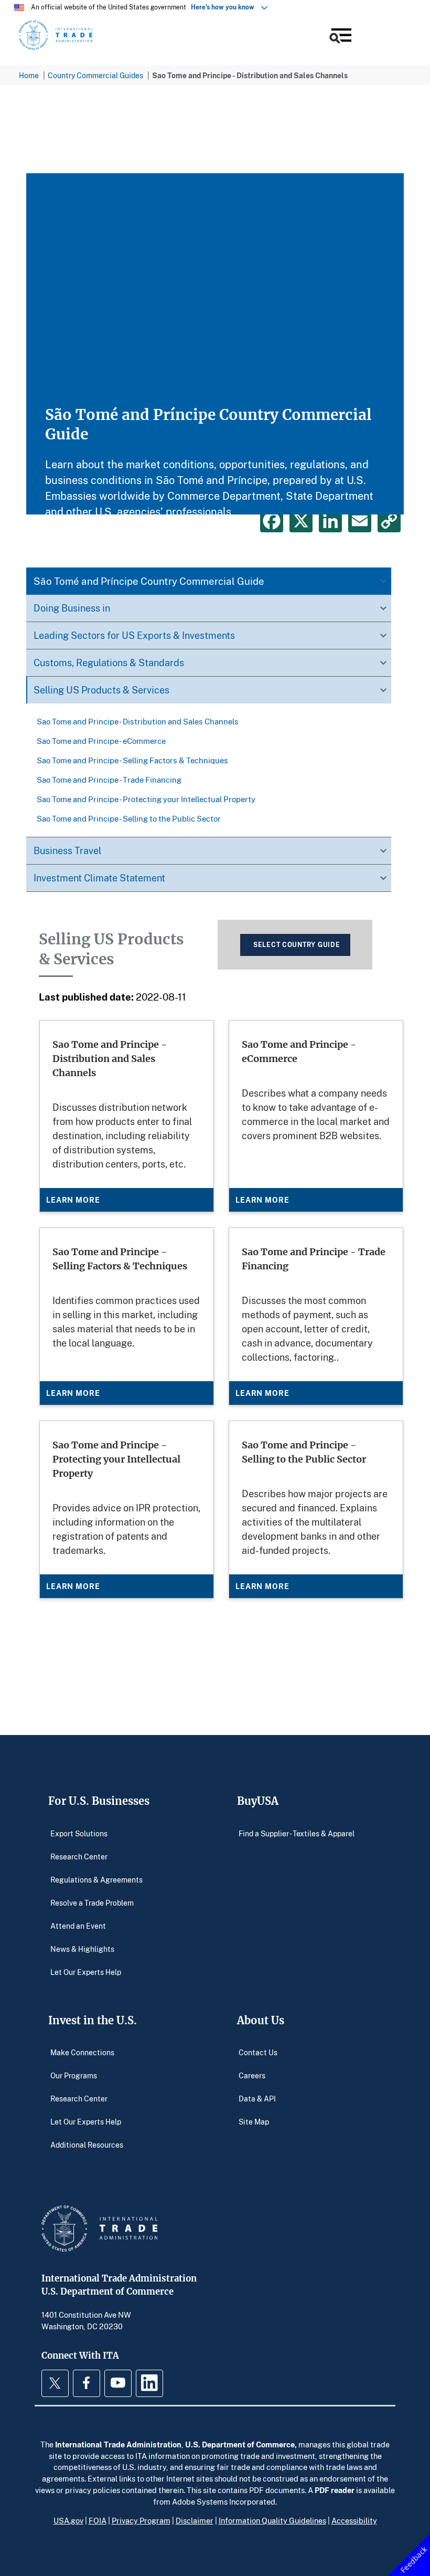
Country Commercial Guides (95, 75)
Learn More (73, 1200)
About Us (261, 2020)
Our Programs (74, 2075)
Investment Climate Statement (99, 878)
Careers (252, 2075)
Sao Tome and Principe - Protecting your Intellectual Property (146, 799)
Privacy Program (141, 2520)
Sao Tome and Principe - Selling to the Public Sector (129, 818)
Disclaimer (195, 2520)
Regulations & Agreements (96, 1879)
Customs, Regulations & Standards (109, 663)
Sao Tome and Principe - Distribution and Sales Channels (138, 721)
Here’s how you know (225, 7)
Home (29, 75)
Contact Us (258, 2052)
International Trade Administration (118, 2444)
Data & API (257, 2099)
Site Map (254, 2122)
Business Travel (67, 850)
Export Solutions (79, 1833)
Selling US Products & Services (101, 690)
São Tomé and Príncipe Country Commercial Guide (149, 581)
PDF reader (335, 2490)
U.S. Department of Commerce (240, 2444)
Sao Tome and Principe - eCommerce (101, 741)
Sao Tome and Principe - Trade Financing (109, 780)
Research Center (79, 1856)
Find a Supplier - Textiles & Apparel (297, 1833)
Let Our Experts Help (86, 1972)
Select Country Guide (297, 945)
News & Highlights (82, 1948)
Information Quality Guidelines (272, 2520)
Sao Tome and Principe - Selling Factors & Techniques (132, 760)
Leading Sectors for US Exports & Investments (134, 635)
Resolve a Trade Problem (92, 1902)
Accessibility (354, 2520)
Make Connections (82, 2052)
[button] (340, 37)
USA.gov (68, 2520)
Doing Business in (72, 608)
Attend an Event (78, 1925)
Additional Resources (87, 2145)
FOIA (98, 2520)
